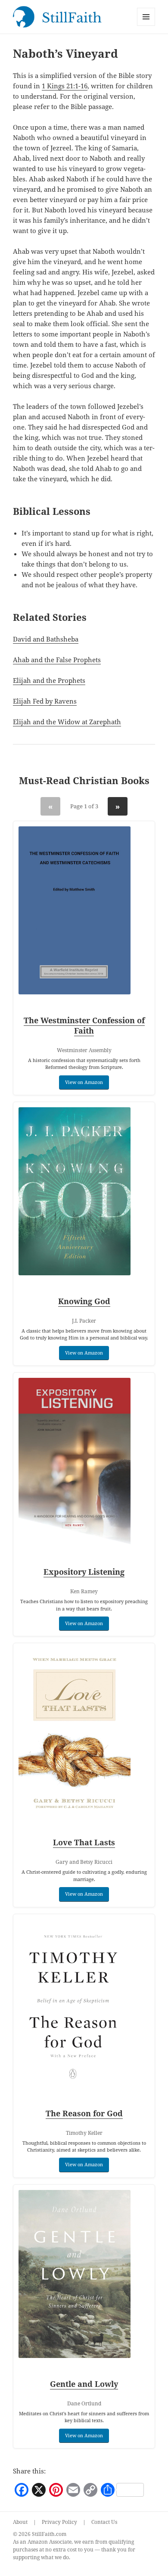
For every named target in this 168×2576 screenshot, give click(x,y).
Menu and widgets (146, 26)
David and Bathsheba (46, 639)
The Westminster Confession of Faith (84, 1025)
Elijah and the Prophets (49, 680)
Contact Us (104, 2522)
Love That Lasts (84, 1842)
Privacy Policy (59, 2522)
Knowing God (84, 1301)
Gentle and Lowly (84, 2384)
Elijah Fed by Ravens (45, 701)
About (20, 2522)
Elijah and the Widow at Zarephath (67, 722)
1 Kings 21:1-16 (65, 86)
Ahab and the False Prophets (57, 660)
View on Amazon (84, 1082)
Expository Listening (84, 1572)
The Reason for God (84, 2113)
